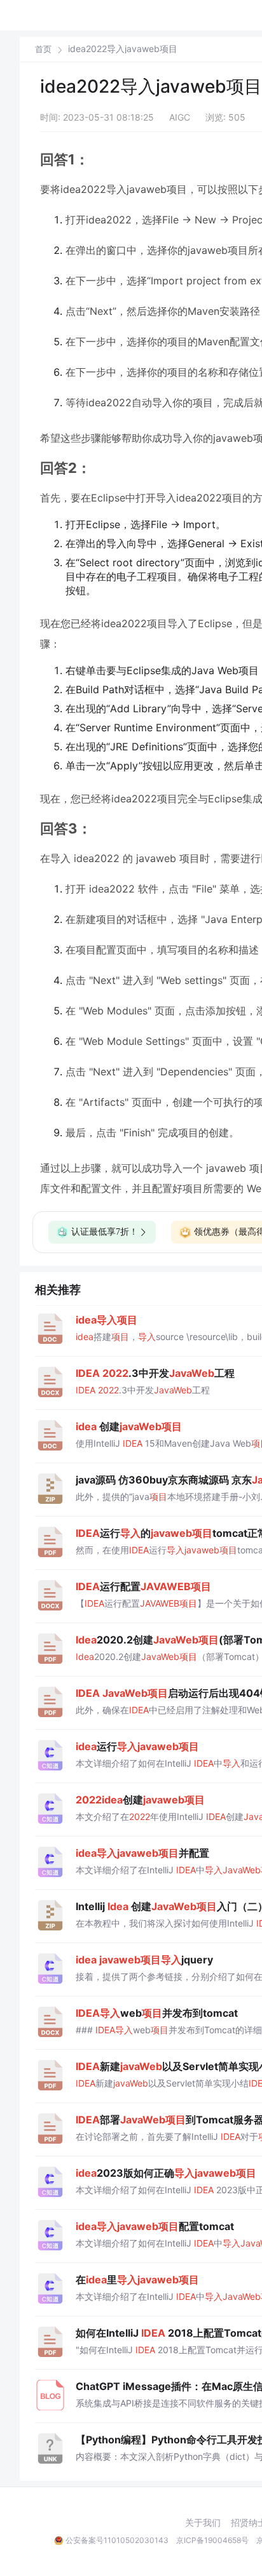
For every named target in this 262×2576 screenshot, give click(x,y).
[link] (43, 49)
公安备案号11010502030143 (117, 2540)
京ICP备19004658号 (212, 2540)
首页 (43, 49)
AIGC (180, 117)
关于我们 (203, 2523)
